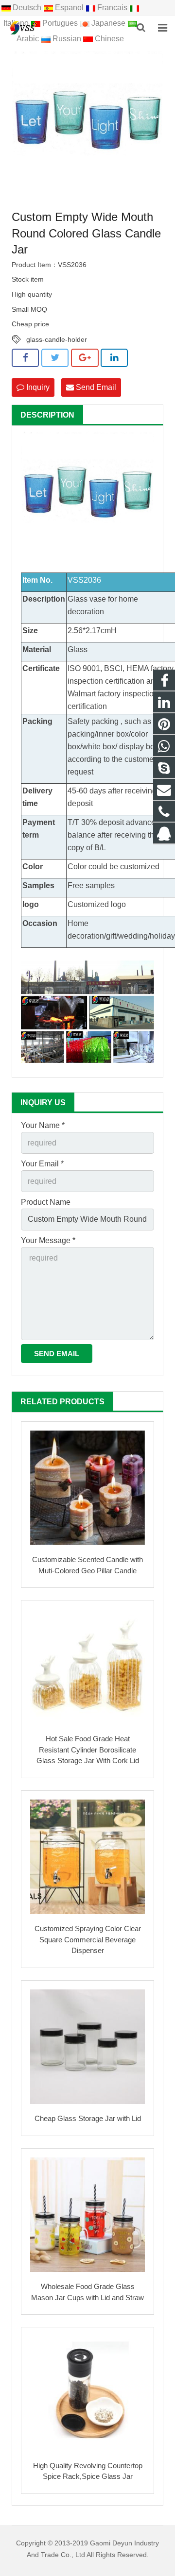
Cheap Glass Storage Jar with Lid (88, 2118)
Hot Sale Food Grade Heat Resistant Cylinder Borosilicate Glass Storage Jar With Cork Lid (88, 1750)
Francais (112, 8)
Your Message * (48, 1240)
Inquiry (37, 387)
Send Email (95, 387)
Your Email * (42, 1164)
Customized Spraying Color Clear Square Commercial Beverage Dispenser (88, 1939)
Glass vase (87, 599)
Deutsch (27, 8)
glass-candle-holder (57, 339)
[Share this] (25, 358)
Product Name (46, 1202)
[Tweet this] (55, 358)
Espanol (69, 8)
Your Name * (43, 1125)
